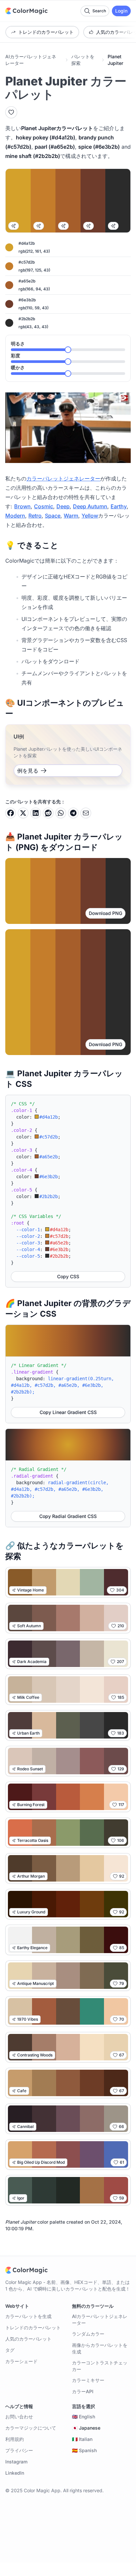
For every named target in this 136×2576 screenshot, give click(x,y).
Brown (22, 506)
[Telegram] (73, 813)
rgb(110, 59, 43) (34, 308)
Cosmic (44, 506)
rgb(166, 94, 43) (34, 289)
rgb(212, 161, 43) (34, 251)
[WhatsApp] (61, 813)
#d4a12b (27, 243)
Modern (15, 516)
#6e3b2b (27, 300)
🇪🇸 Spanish (84, 2450)
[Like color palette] (11, 112)
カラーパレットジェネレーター (63, 479)
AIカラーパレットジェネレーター (31, 60)
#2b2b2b (27, 319)
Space (53, 516)
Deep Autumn (90, 506)
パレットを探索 (83, 60)
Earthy (119, 506)
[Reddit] (48, 813)
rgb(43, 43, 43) (33, 327)
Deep (63, 506)
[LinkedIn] (36, 813)
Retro (35, 516)
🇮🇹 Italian (82, 2439)
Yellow (90, 516)
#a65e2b (27, 281)
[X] (23, 813)
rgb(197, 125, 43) (34, 270)
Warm (71, 516)
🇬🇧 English (84, 2417)
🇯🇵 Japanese (86, 2428)
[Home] (26, 11)
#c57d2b (27, 262)
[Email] (86, 813)
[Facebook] (11, 813)
